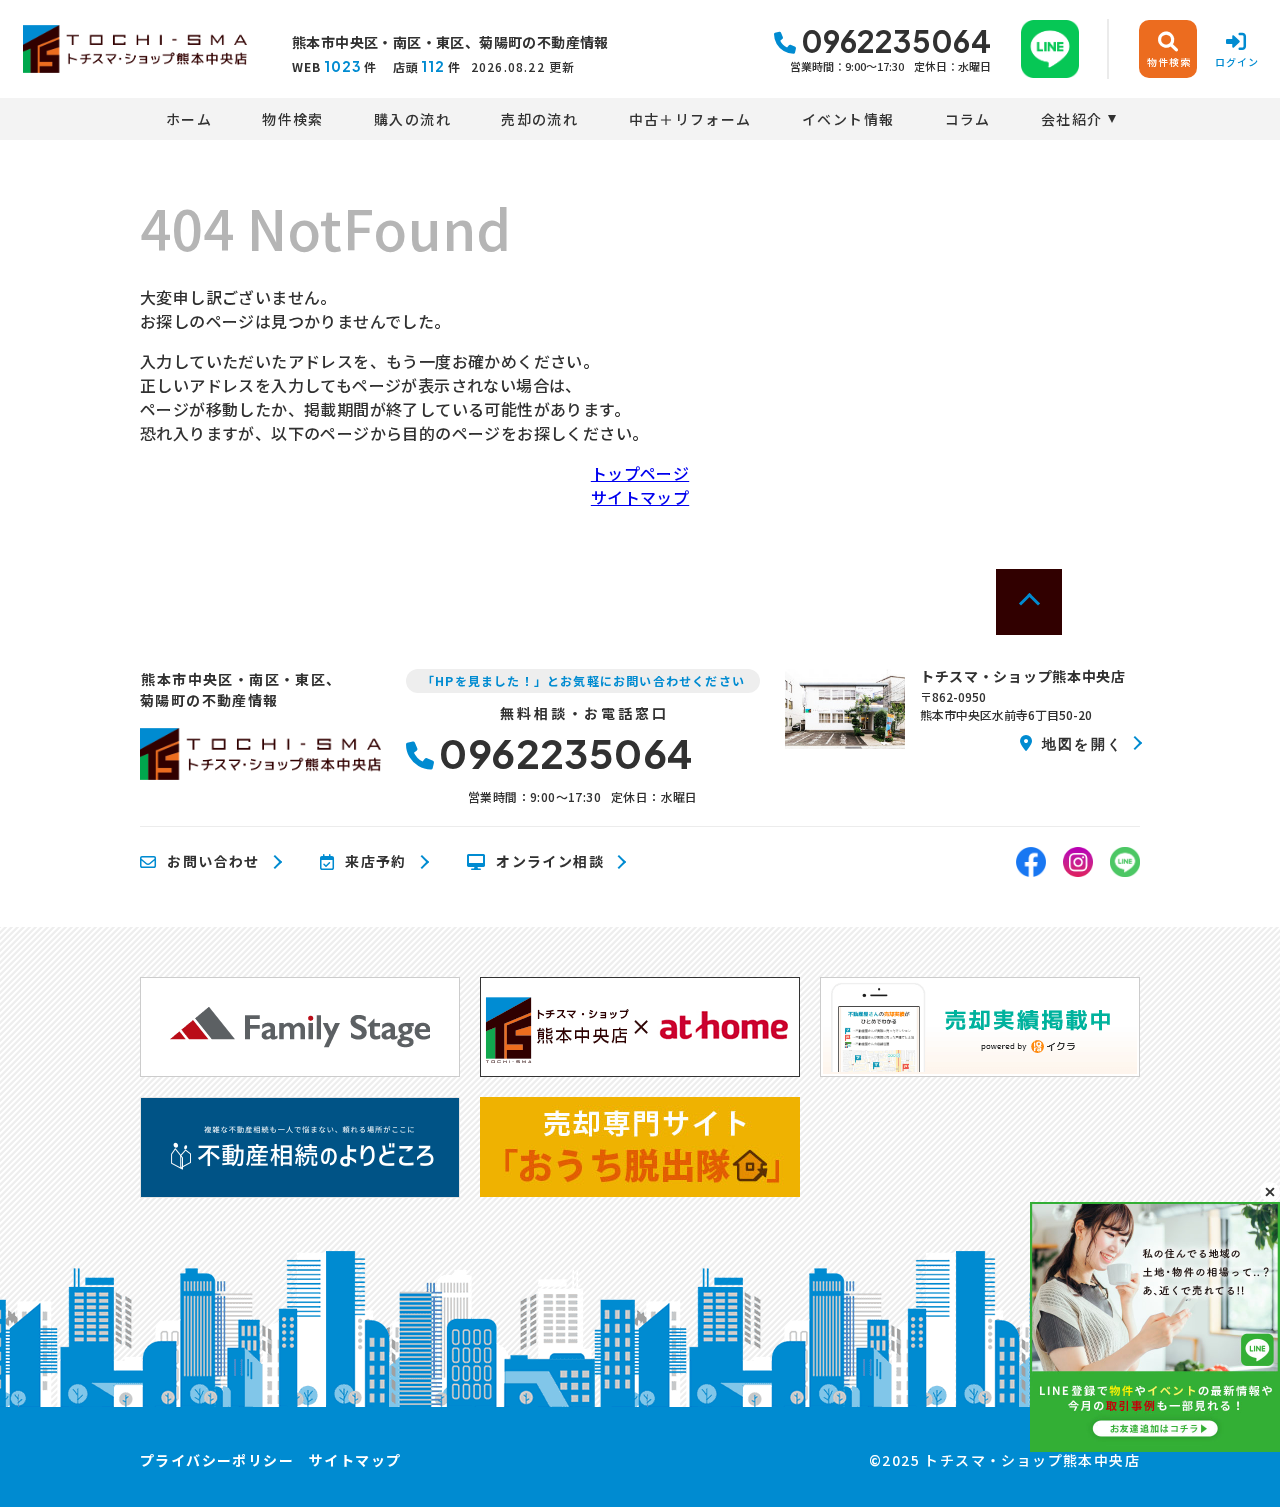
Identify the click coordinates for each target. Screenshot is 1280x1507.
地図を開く (1082, 743)
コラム (968, 119)
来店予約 (376, 862)
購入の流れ (412, 119)
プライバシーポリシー (217, 1460)
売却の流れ (539, 119)
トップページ (640, 473)
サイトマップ (640, 497)
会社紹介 (1072, 119)
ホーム (189, 119)
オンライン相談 (550, 862)
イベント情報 (848, 119)
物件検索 (293, 119)
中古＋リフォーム (690, 119)
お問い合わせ (213, 862)
